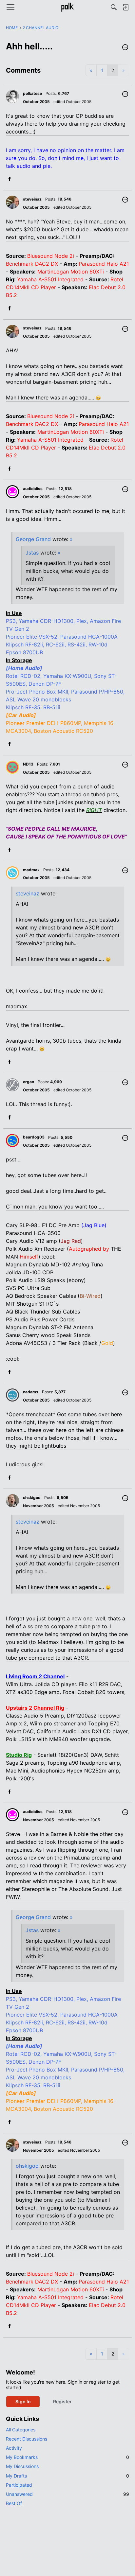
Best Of (14, 2503)
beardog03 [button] (34, 1137)
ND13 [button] (28, 764)
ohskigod (27, 2166)
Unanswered (67, 2494)
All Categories (21, 2430)
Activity (14, 2448)
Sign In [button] (23, 2401)
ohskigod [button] (32, 1498)
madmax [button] (31, 870)
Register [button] (62, 2401)
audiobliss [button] (33, 489)
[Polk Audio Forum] (67, 7)
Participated (19, 2485)
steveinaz (28, 893)
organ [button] (29, 1082)
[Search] (114, 7)
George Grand (33, 539)
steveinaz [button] (32, 199)
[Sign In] (125, 7)
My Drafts (67, 2476)
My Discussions (22, 2466)
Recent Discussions (27, 2439)
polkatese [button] (32, 93)
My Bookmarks (67, 2457)
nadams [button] (31, 1392)
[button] (125, 48)
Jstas (32, 553)
